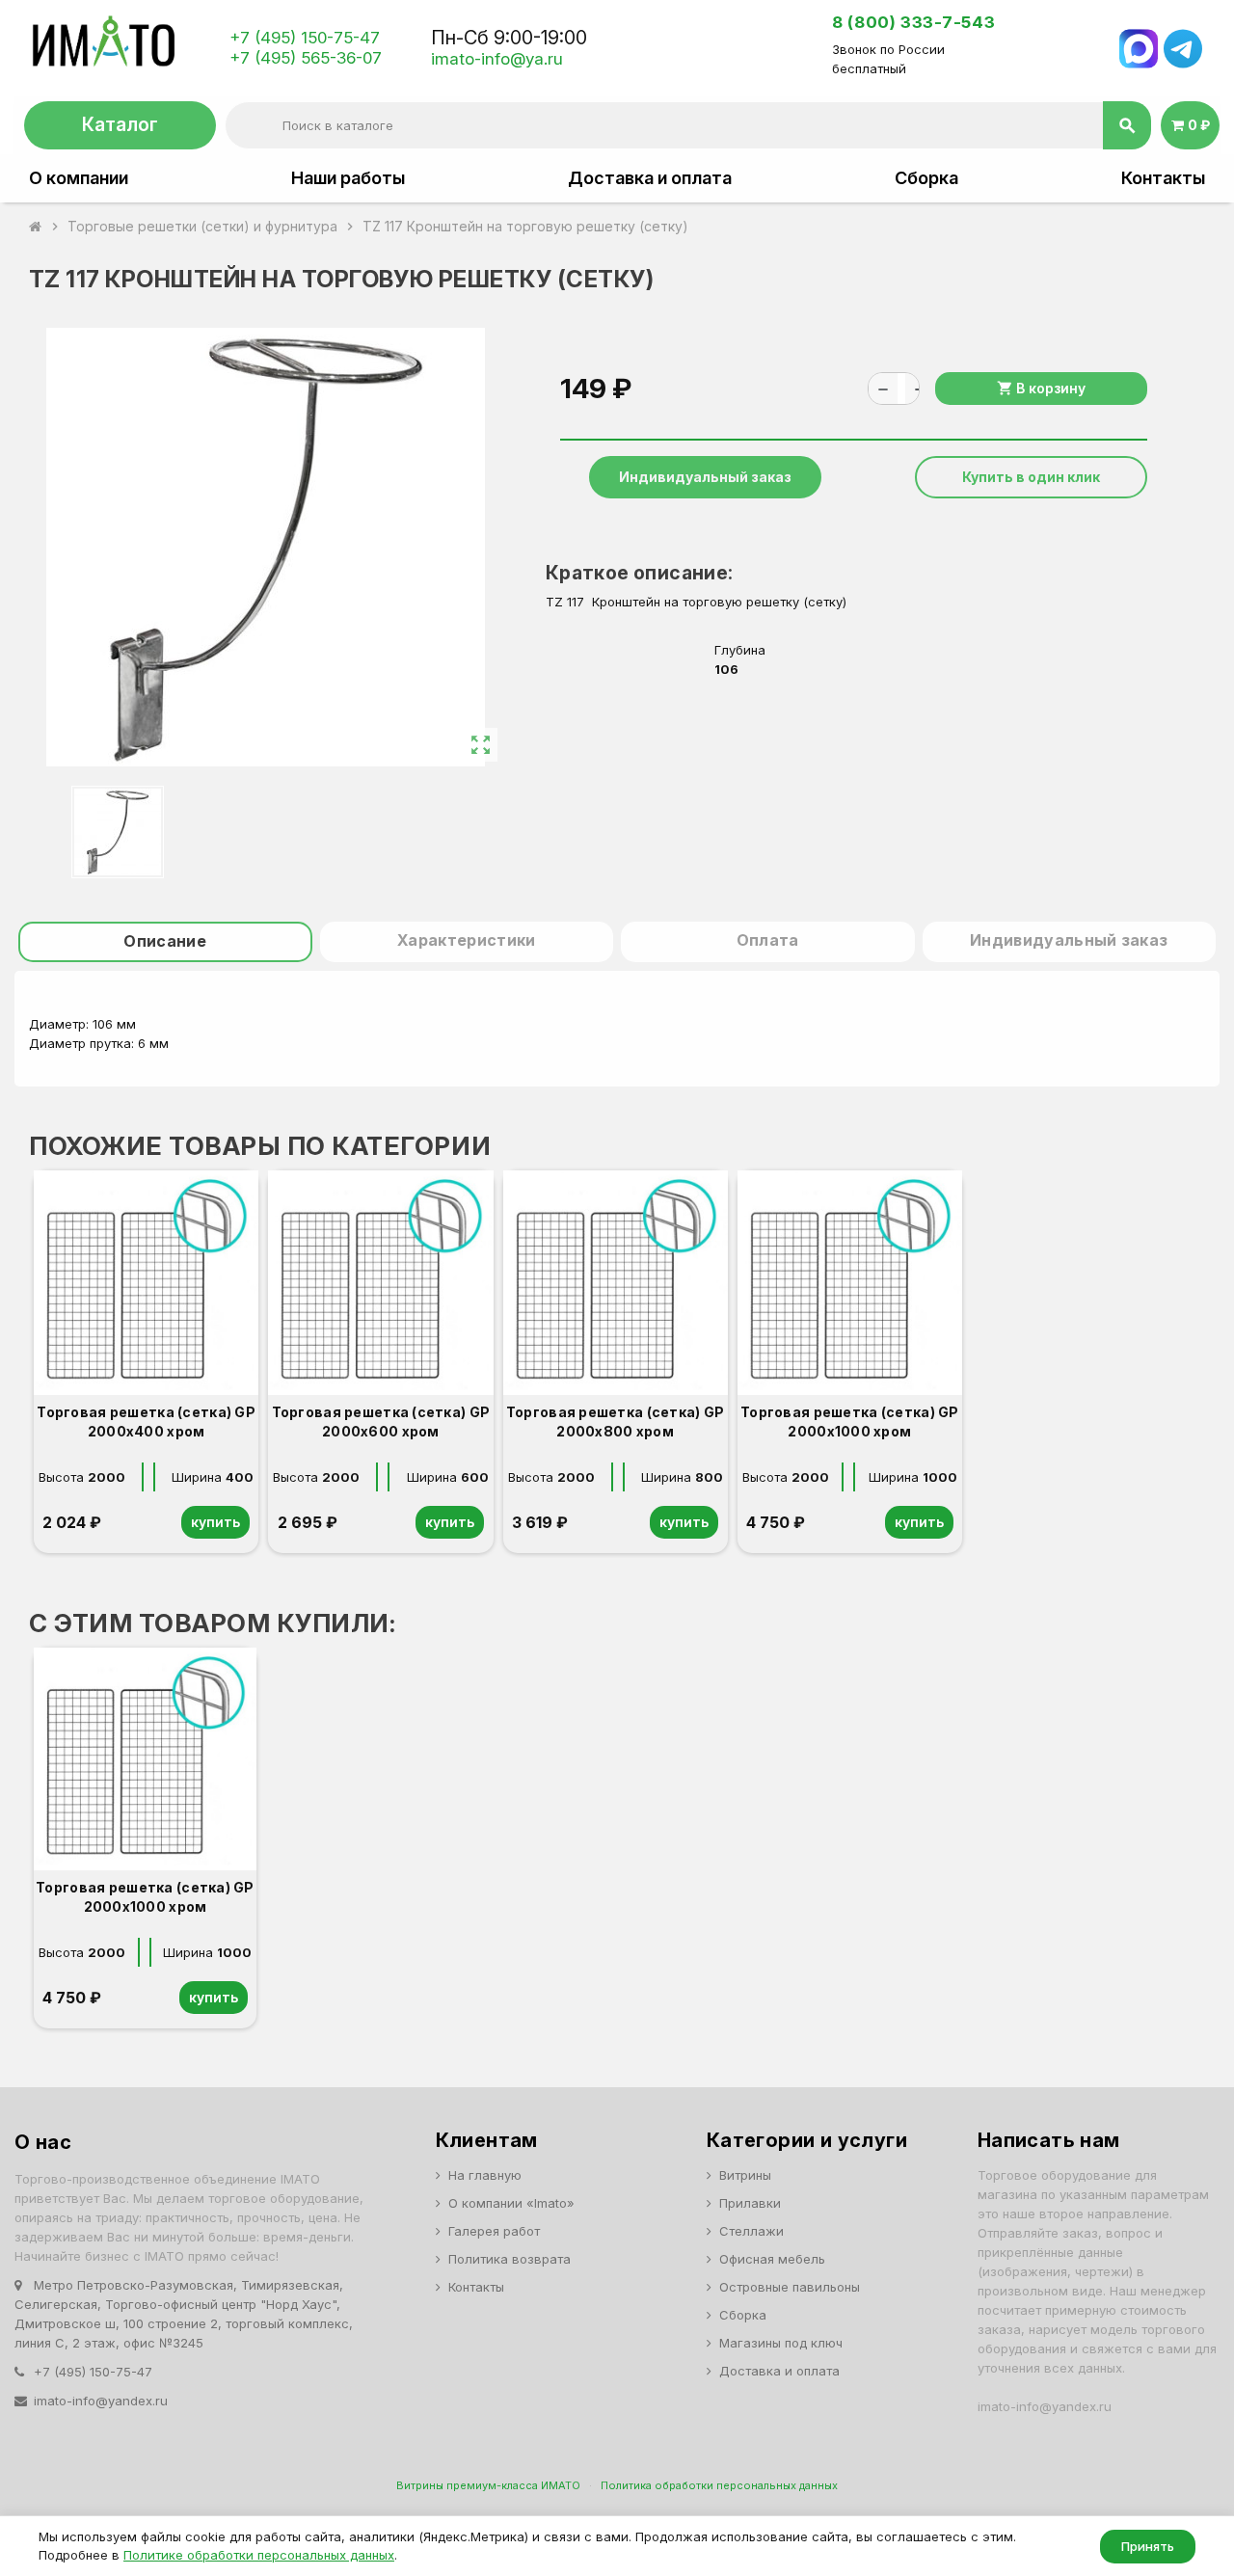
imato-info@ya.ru (497, 59)
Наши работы (348, 178)
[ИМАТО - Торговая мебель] (103, 47)
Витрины (745, 2175)
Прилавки (750, 2203)
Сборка (926, 178)
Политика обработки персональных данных (719, 2485)
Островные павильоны (790, 2287)
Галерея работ (494, 2231)
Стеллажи (751, 2231)
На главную (485, 2175)
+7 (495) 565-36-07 (306, 58)
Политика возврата (510, 2259)
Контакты (1163, 178)
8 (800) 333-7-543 (913, 22)
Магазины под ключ (781, 2343)
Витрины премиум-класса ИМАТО (488, 2485)
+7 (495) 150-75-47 (305, 38)
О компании (79, 178)
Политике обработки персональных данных (259, 2555)
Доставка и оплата (650, 178)
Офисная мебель (772, 2259)
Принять (1148, 2546)
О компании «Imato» (511, 2203)
